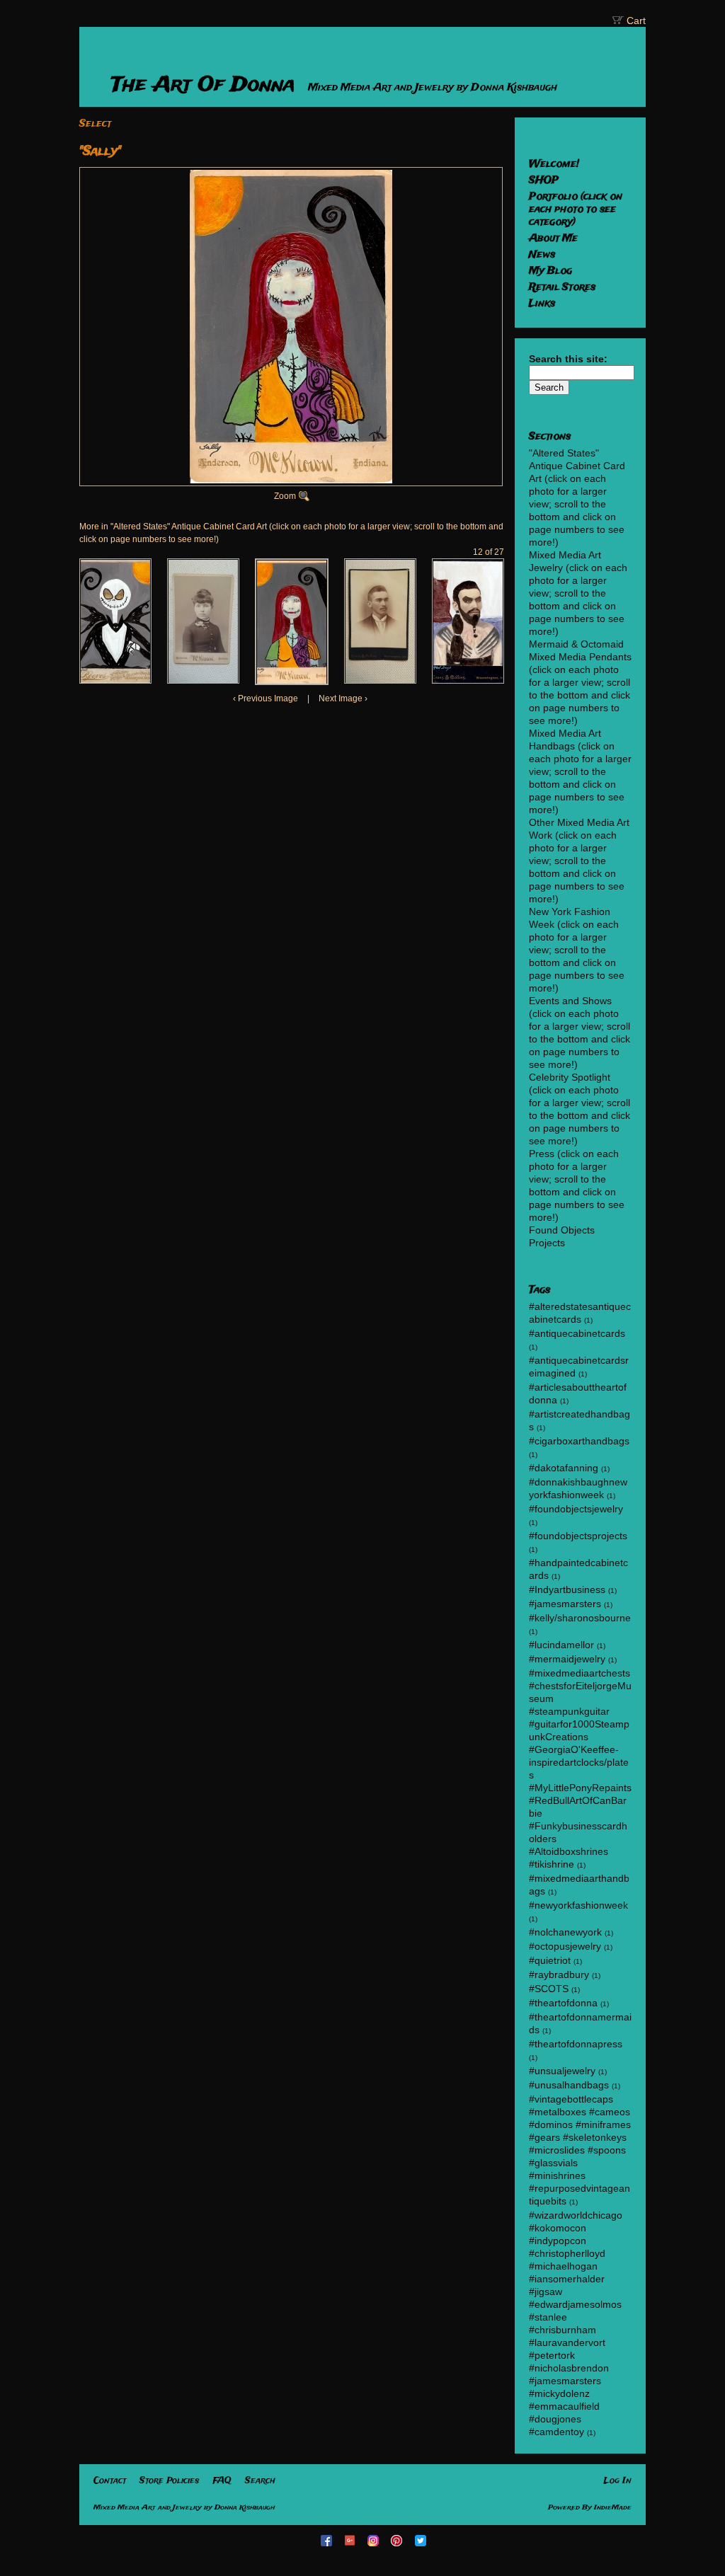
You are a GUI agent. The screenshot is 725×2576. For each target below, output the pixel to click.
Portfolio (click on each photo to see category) (576, 209)
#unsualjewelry (562, 2071)
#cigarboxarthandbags (579, 1441)
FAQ (222, 2481)
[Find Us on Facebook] (328, 2540)
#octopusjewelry (565, 1946)
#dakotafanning (564, 1468)
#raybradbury (559, 1974)
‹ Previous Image (266, 698)
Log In (618, 2481)
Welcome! (554, 164)
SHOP (544, 180)
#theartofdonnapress (576, 2044)
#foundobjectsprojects (578, 1536)
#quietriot (550, 1960)
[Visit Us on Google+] (351, 2540)
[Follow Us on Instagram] (375, 2540)
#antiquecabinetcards (577, 1333)
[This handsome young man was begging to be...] (380, 621)
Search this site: (568, 359)
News (542, 255)
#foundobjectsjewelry (576, 1509)
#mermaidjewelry (567, 1659)
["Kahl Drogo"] (468, 621)
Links (542, 304)
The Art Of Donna (206, 85)
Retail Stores (562, 287)
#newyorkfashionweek (578, 1905)
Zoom (285, 496)
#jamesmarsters (565, 1604)
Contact (110, 2481)
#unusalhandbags (569, 2085)
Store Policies (169, 2481)
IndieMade (613, 2508)
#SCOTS (549, 1989)
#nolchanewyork (565, 1932)
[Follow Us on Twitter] (422, 2540)
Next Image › (343, 698)
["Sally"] (292, 622)
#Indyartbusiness (567, 1589)
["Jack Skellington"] (115, 621)
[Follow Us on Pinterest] (398, 2540)
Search (260, 2481)
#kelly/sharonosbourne (580, 1618)
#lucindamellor (561, 1645)
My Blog (550, 271)
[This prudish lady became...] (203, 621)
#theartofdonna (563, 2003)
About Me (553, 238)
